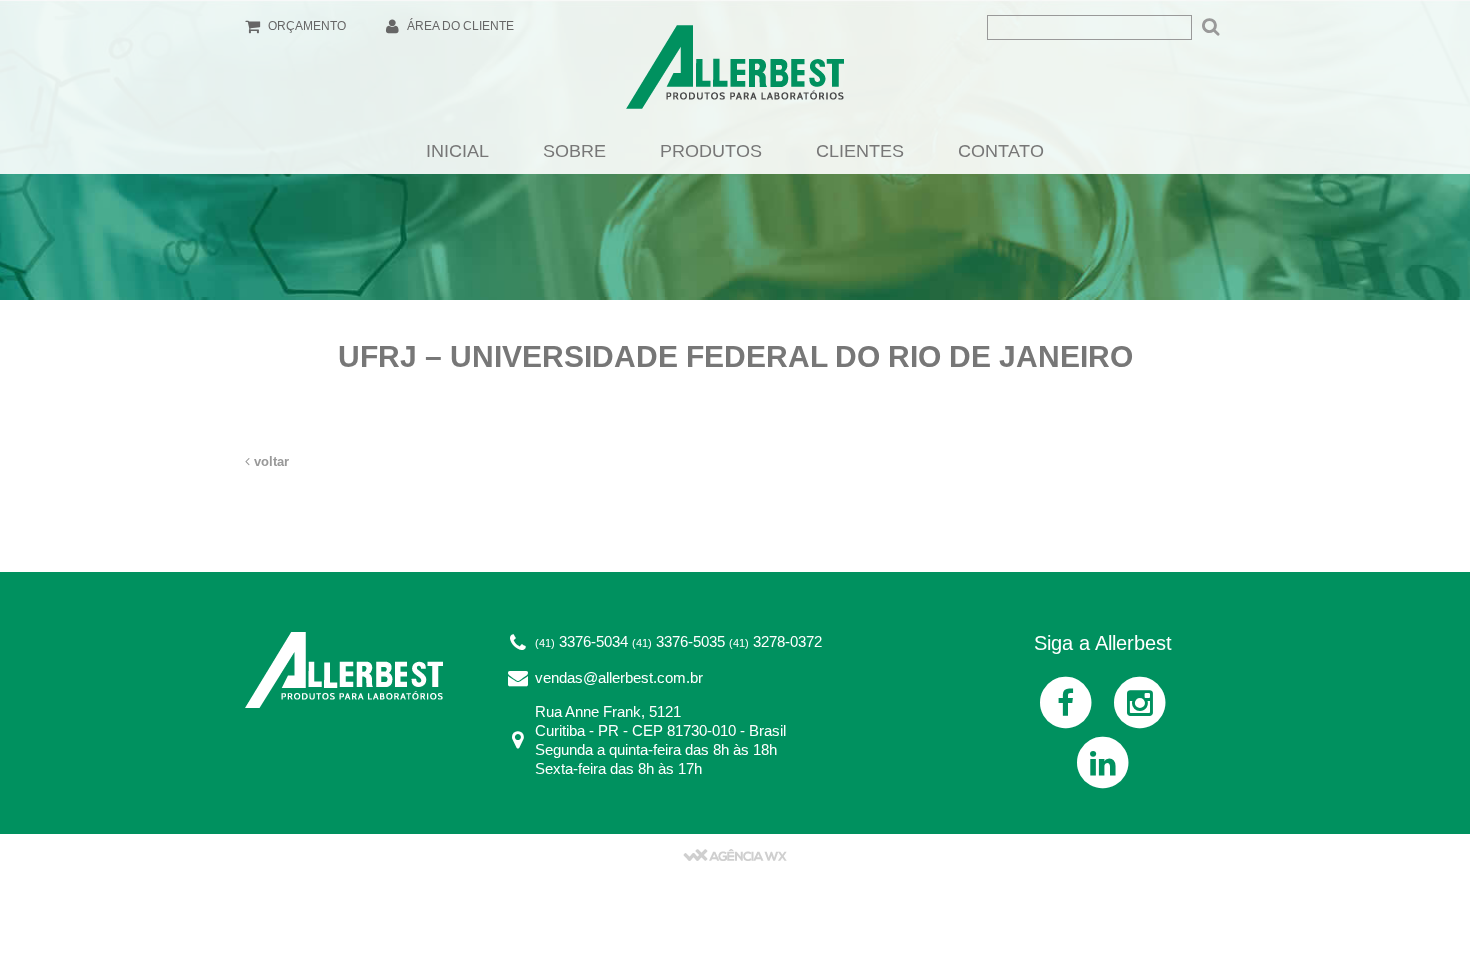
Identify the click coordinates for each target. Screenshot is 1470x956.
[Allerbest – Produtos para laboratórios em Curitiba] (735, 73)
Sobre (574, 151)
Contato (1001, 151)
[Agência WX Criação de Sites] (735, 854)
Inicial (457, 151)
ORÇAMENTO (305, 26)
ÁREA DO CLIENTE (459, 26)
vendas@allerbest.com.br (619, 677)
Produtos (711, 151)
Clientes (860, 151)
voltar (269, 461)
